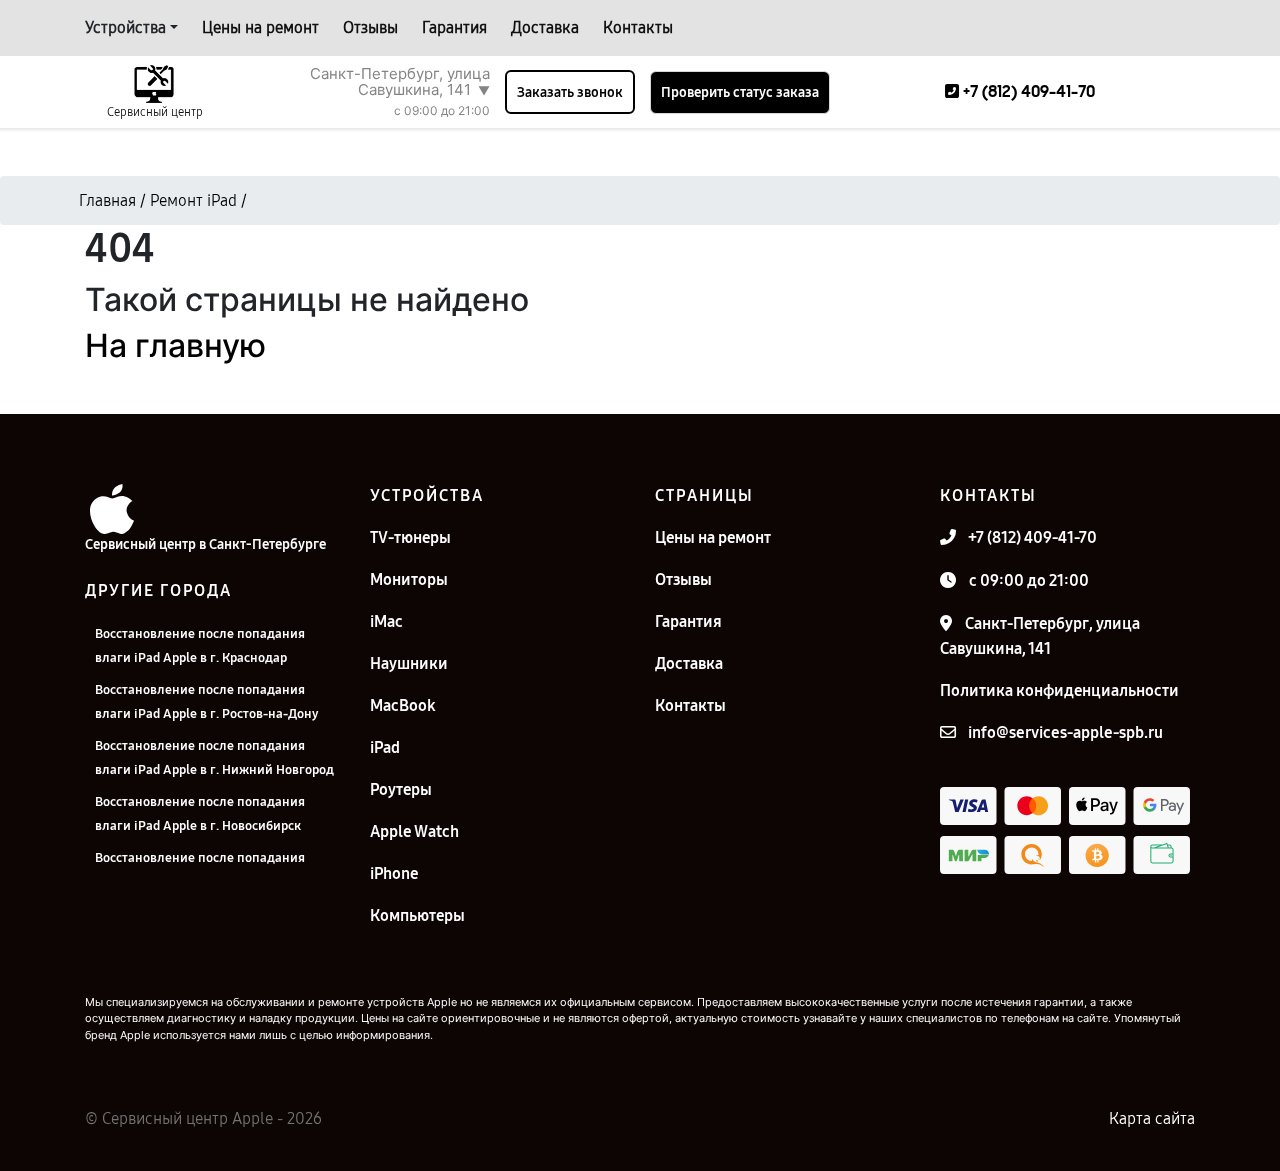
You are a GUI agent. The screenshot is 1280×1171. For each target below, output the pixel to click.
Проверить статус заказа (740, 92)
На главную (175, 345)
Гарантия (454, 27)
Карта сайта (1152, 1118)
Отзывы (370, 27)
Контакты (638, 27)
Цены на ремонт (260, 27)
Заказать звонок (570, 92)
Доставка (545, 27)
